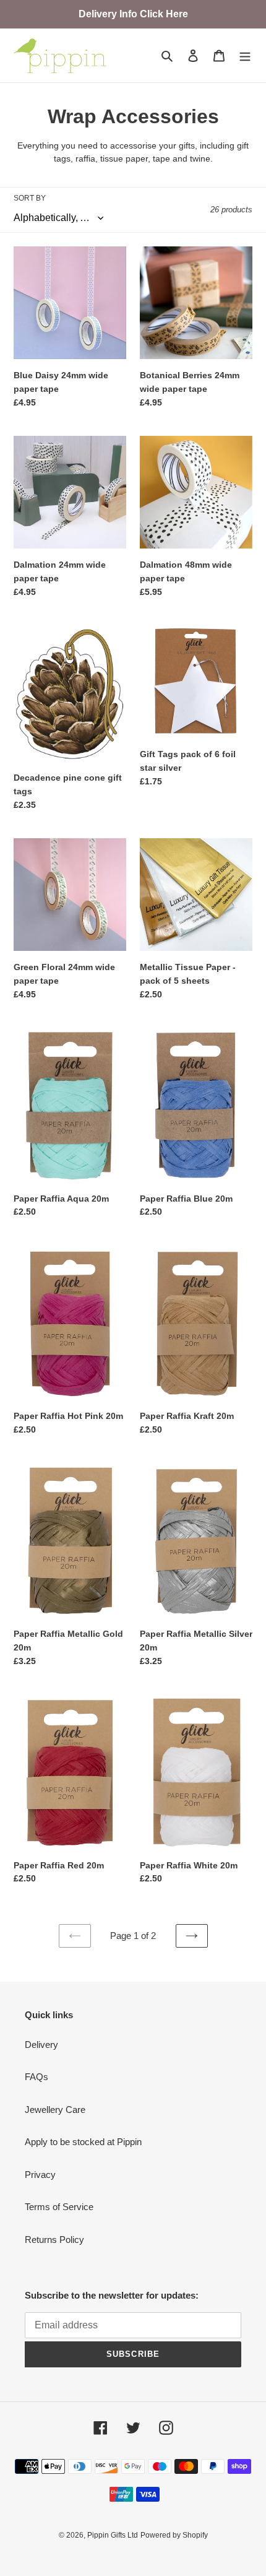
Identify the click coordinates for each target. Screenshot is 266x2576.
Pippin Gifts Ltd (113, 2535)
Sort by (30, 198)
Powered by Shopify (174, 2535)
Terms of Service (59, 2207)
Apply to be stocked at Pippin (83, 2142)
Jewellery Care (55, 2110)
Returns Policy (54, 2240)
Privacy (40, 2175)
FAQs (36, 2077)
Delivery (41, 2045)
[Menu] (245, 55)
